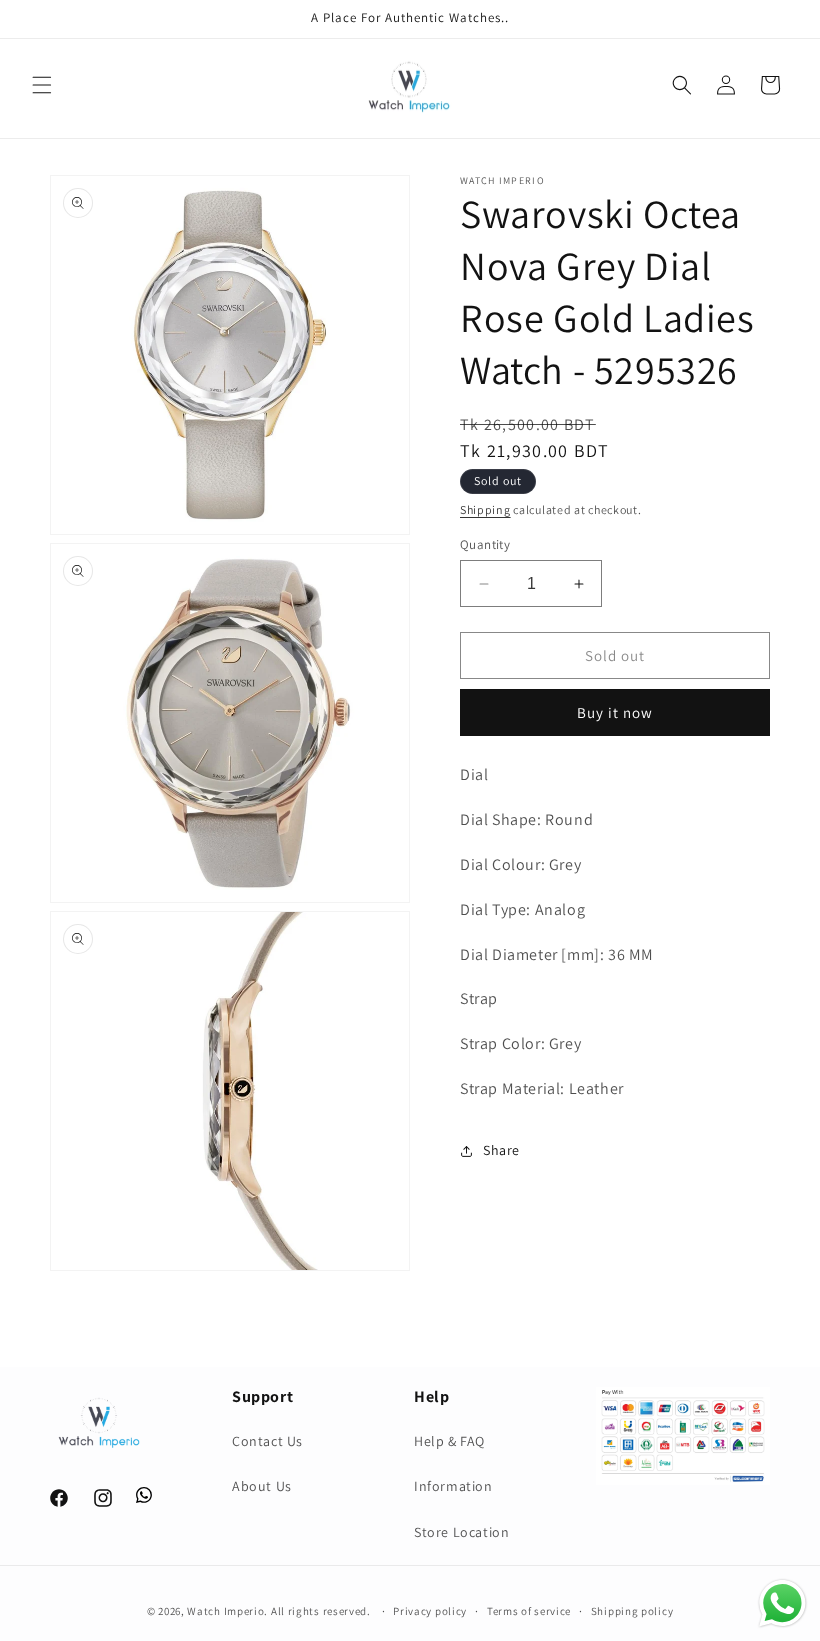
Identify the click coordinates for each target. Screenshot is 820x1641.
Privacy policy (430, 1611)
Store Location (461, 1532)
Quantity (485, 544)
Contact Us (267, 1441)
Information (453, 1486)
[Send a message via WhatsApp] (782, 1603)
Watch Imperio (225, 1611)
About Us (262, 1486)
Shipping (485, 509)
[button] (42, 85)
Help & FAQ (449, 1441)
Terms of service (529, 1611)
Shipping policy (632, 1611)
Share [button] (501, 1150)
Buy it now (615, 712)
